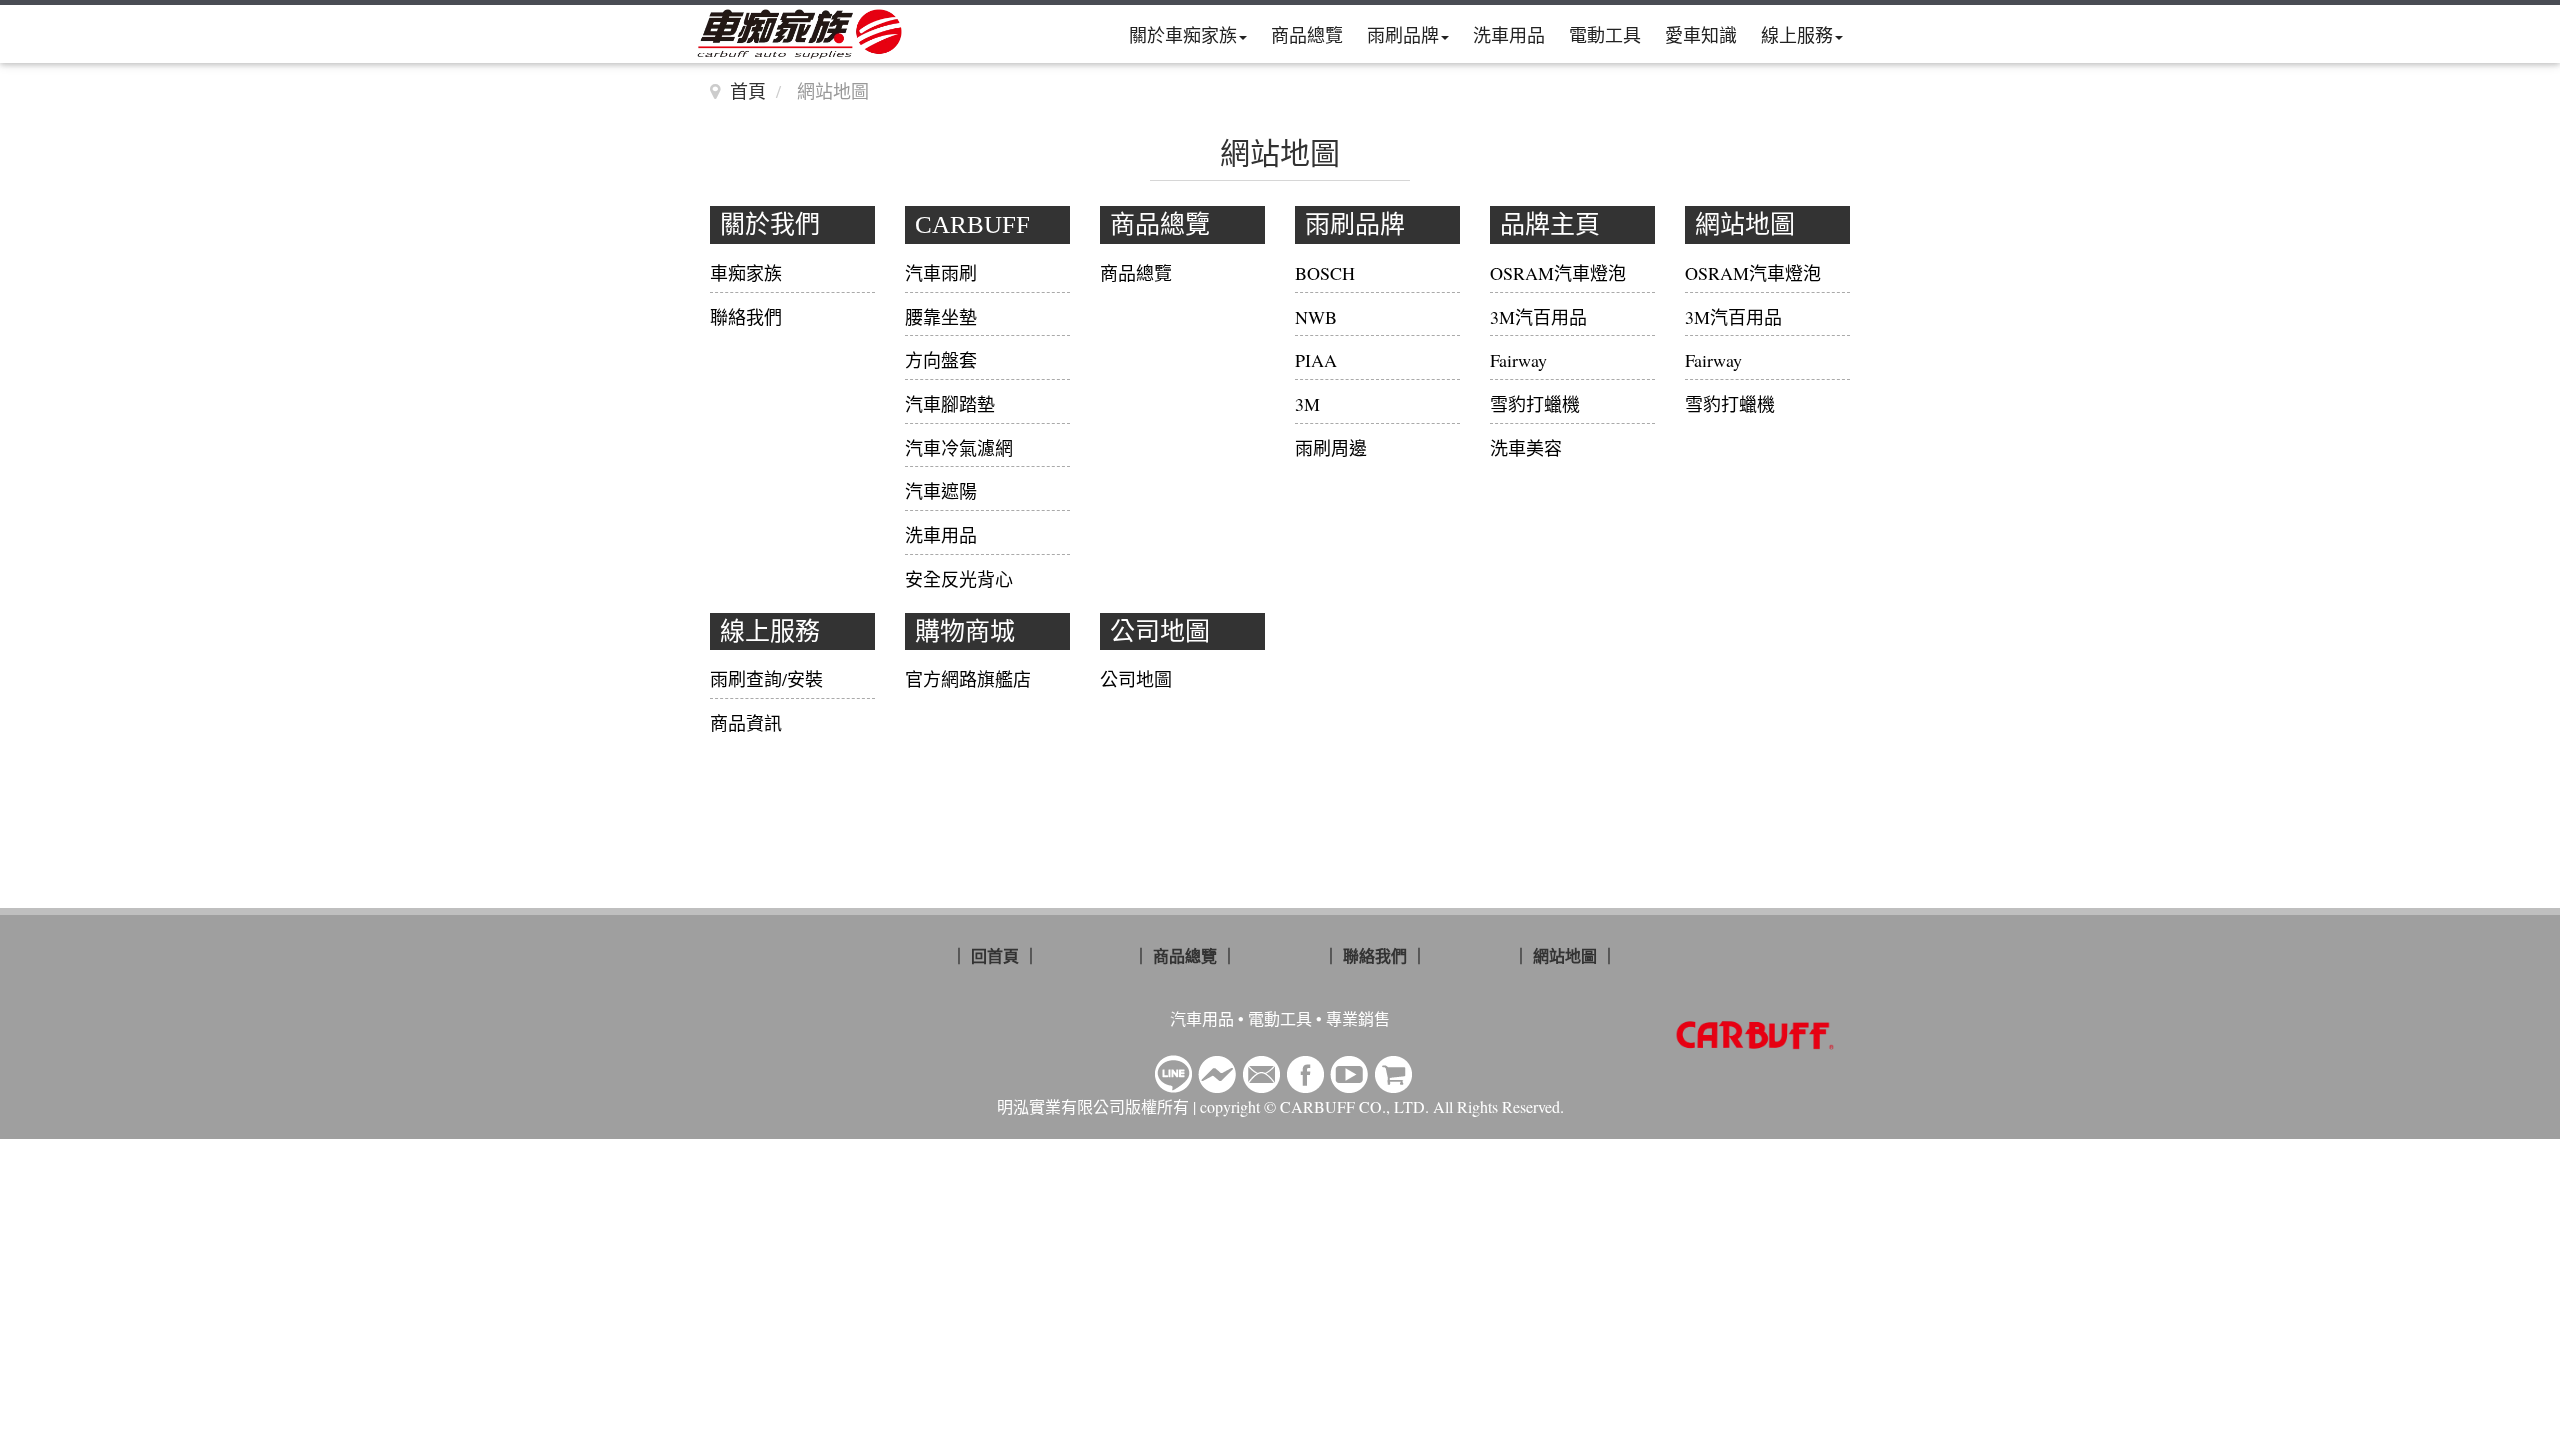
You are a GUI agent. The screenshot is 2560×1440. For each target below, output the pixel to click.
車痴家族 (746, 273)
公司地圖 (1136, 679)
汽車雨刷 (941, 273)
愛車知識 (1701, 35)
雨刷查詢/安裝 (766, 679)
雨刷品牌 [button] (1403, 35)
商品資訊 (746, 723)
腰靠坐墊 (941, 317)
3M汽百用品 (1538, 317)
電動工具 (1605, 35)
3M (1307, 404)
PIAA (1316, 360)
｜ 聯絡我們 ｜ (1375, 955)
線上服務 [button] (1797, 35)
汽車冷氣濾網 (959, 448)
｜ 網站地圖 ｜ (1565, 955)
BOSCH (1325, 273)
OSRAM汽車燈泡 (1558, 273)
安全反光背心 (959, 579)
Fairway (1518, 360)
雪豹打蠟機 (1535, 404)
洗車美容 (1526, 448)
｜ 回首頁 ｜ (995, 955)
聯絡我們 (746, 317)
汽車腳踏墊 (950, 404)
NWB (1316, 317)
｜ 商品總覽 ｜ (1185, 955)
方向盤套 (941, 360)
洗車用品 (1509, 35)
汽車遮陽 (941, 491)
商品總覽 (1307, 35)
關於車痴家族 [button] (1183, 35)
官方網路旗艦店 (968, 679)
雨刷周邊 (1331, 448)
